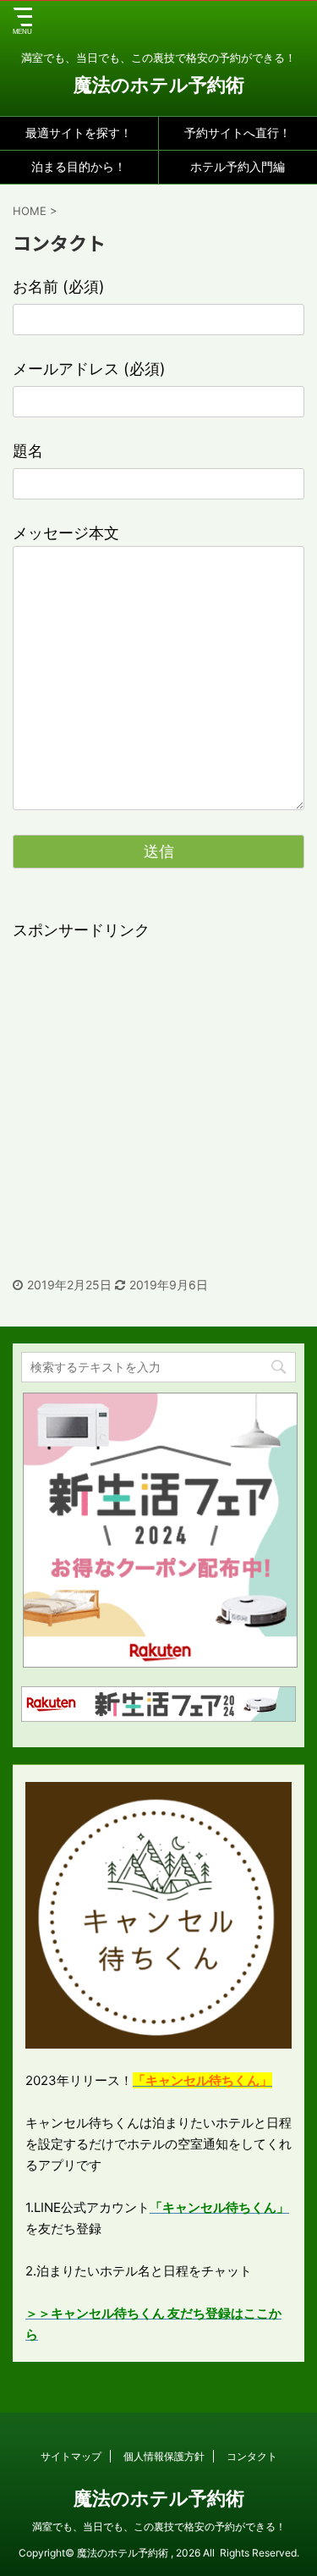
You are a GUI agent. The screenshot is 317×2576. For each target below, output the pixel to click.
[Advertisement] (158, 1102)
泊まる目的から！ (79, 166)
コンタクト (252, 2456)
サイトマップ (71, 2456)
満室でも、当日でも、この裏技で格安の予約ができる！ (159, 2526)
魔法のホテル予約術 (159, 85)
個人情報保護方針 (164, 2456)
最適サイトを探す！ (79, 132)
